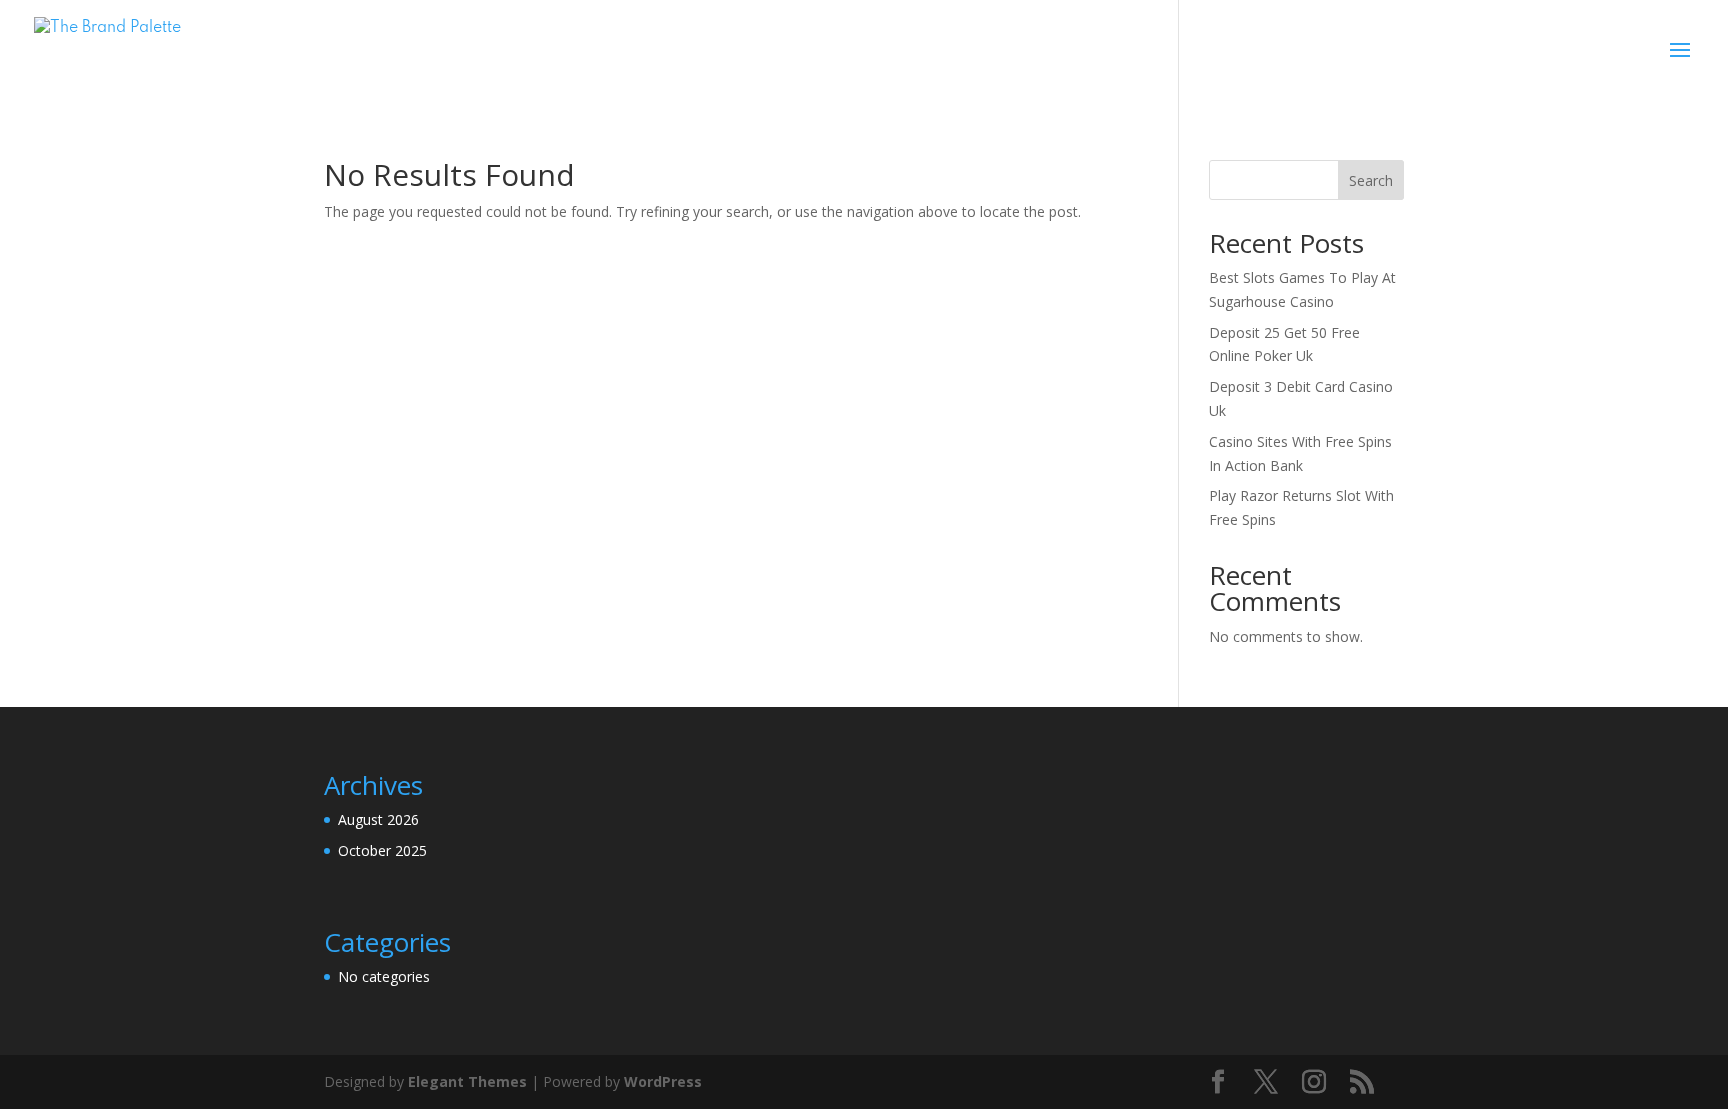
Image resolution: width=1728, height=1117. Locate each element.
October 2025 (382, 850)
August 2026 (378, 819)
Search (1371, 180)
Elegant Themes (467, 1081)
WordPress (663, 1081)
